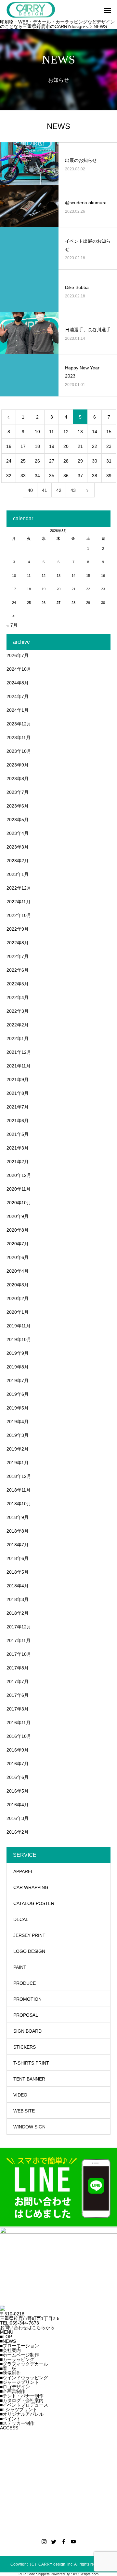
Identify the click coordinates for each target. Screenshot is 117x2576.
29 (80, 461)
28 (66, 461)
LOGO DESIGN (29, 1951)
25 (23, 461)
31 (109, 461)
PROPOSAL (26, 2015)
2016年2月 (18, 1832)
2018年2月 (18, 1613)
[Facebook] (63, 2541)
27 (52, 461)
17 (23, 446)
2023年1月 (18, 874)
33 (23, 476)
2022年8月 (18, 943)
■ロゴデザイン (15, 2387)
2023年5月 (18, 820)
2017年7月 (18, 1682)
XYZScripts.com (86, 2574)
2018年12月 (19, 1476)
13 (80, 432)
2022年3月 (18, 1011)
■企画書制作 (13, 2391)
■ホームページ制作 (19, 2355)
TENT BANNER (29, 2079)
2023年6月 (18, 806)
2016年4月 (18, 1805)
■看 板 (8, 2368)
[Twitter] (54, 2541)
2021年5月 (18, 1134)
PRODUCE (25, 1983)
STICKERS (25, 2047)
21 (80, 446)
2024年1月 (18, 710)
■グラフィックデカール (24, 2364)
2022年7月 (18, 956)
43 (73, 490)
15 (109, 432)
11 (52, 432)
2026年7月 (18, 655)
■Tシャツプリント (19, 2410)
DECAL (21, 1919)
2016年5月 (18, 1791)
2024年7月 (18, 696)
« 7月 (12, 625)
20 (66, 446)
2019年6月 (18, 1394)
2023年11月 (19, 737)
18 (37, 446)
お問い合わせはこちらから (27, 2327)
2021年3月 (18, 1148)
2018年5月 (18, 1572)
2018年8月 (18, 1531)
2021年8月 (18, 1093)
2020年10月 (19, 1203)
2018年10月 (19, 1504)
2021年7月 (18, 1107)
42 (59, 490)
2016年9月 (18, 1750)
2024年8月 (18, 683)
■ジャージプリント (19, 2382)
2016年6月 (18, 1777)
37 (80, 476)
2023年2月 (18, 861)
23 (109, 446)
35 (52, 476)
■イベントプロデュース (24, 2405)
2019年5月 (18, 1408)
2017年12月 (19, 1627)
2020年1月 (18, 1312)
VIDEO (20, 2095)
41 (45, 490)
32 (9, 476)
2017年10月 (19, 1654)
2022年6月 (18, 970)
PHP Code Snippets (34, 2574)
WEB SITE (24, 2111)
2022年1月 (18, 1038)
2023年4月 (18, 833)
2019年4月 (18, 1422)
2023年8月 (18, 779)
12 (66, 432)
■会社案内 (10, 2350)
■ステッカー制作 (17, 2423)
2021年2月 (18, 1162)
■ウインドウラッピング (24, 2378)
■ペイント (10, 2419)
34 (37, 476)
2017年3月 (18, 1709)
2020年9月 (18, 1216)
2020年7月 (18, 1244)
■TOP (6, 2337)
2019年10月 (19, 1339)
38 (95, 476)
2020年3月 (18, 1285)
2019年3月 (18, 1435)
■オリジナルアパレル (22, 2414)
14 (95, 432)
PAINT (20, 1967)
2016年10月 (19, 1736)
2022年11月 (19, 902)
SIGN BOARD (27, 2031)
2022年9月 (18, 929)
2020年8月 (18, 1230)
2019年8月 (18, 1367)
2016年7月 (18, 1764)
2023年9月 (18, 765)
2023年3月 (18, 847)
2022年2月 (18, 1025)
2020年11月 (19, 1189)
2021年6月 (18, 1121)
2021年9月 (18, 1080)
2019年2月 (18, 1449)
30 (95, 461)
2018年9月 (18, 1517)
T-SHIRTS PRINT (31, 2063)
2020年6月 (18, 1257)
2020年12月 (19, 1175)
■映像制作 (10, 2373)
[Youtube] (73, 2541)
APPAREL (23, 1871)
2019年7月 (18, 1381)
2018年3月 (18, 1599)
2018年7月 (18, 1545)
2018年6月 (18, 1558)
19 (52, 446)
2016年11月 (19, 1723)
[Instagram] (44, 2541)
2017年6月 (18, 1695)
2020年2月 (18, 1298)
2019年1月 (18, 1463)
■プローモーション (19, 2346)
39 (109, 476)
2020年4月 (18, 1271)
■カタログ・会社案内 (22, 2400)
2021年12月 (19, 1052)
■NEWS (8, 2341)
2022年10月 (19, 915)
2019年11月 (19, 1326)
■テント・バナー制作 (22, 2396)
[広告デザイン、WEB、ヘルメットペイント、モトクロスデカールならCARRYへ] (3, 2309)
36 (66, 476)
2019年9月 (18, 1353)
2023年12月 (19, 724)
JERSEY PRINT (29, 1935)
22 (95, 446)
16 (9, 446)
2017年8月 (18, 1668)
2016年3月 (18, 1818)
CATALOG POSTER (34, 1903)
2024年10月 (19, 669)
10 (37, 432)
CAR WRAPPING (31, 1887)
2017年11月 (19, 1640)
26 (37, 461)
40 (30, 490)
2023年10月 (19, 751)
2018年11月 (19, 1490)
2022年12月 (19, 888)
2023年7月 (18, 792)
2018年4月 (18, 1586)
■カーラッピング (17, 2359)
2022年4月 (18, 997)
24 (9, 461)
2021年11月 (19, 1066)
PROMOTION (27, 1999)
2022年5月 (18, 984)
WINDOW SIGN (29, 2127)
